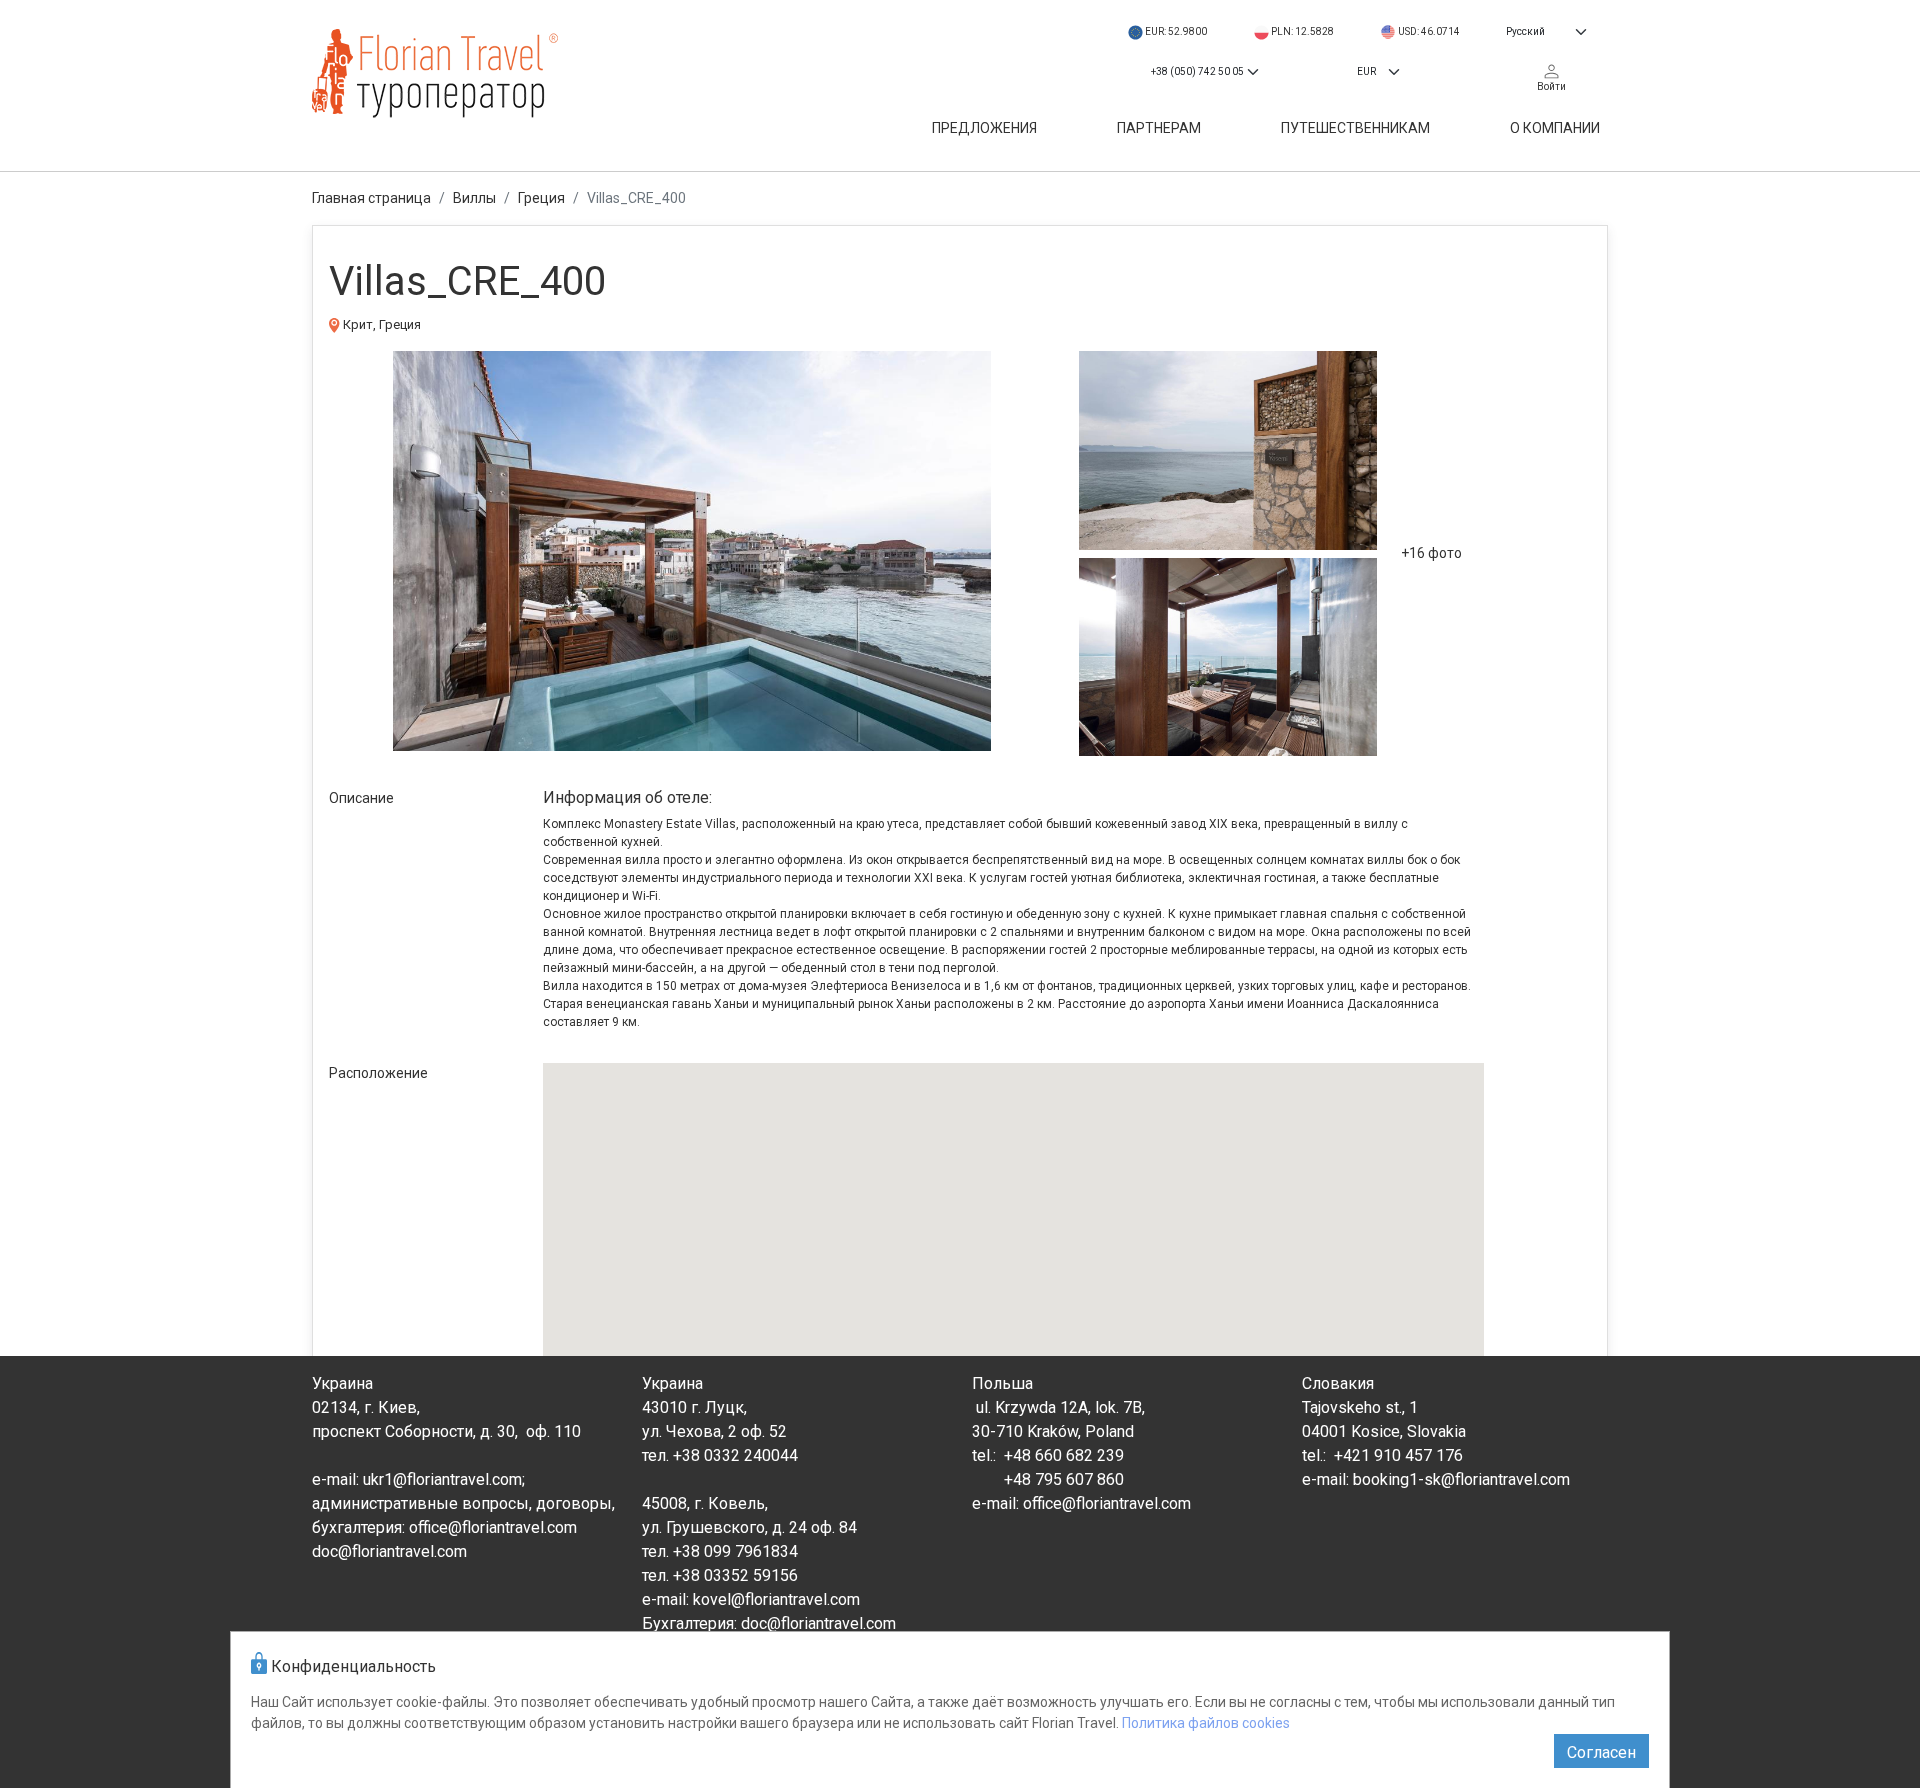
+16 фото (1431, 553)
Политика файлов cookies (1206, 1723)
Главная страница (371, 198)
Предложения (984, 128)
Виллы (474, 198)
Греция (541, 198)
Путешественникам (1355, 128)
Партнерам (1159, 128)
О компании (1555, 128)
